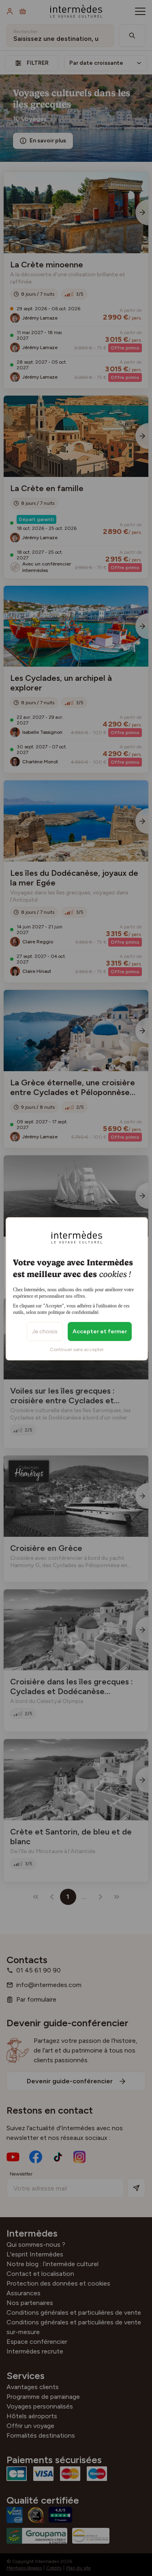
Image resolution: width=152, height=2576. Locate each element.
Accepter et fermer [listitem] (100, 1331)
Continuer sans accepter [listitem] (77, 1349)
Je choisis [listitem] (45, 1331)
